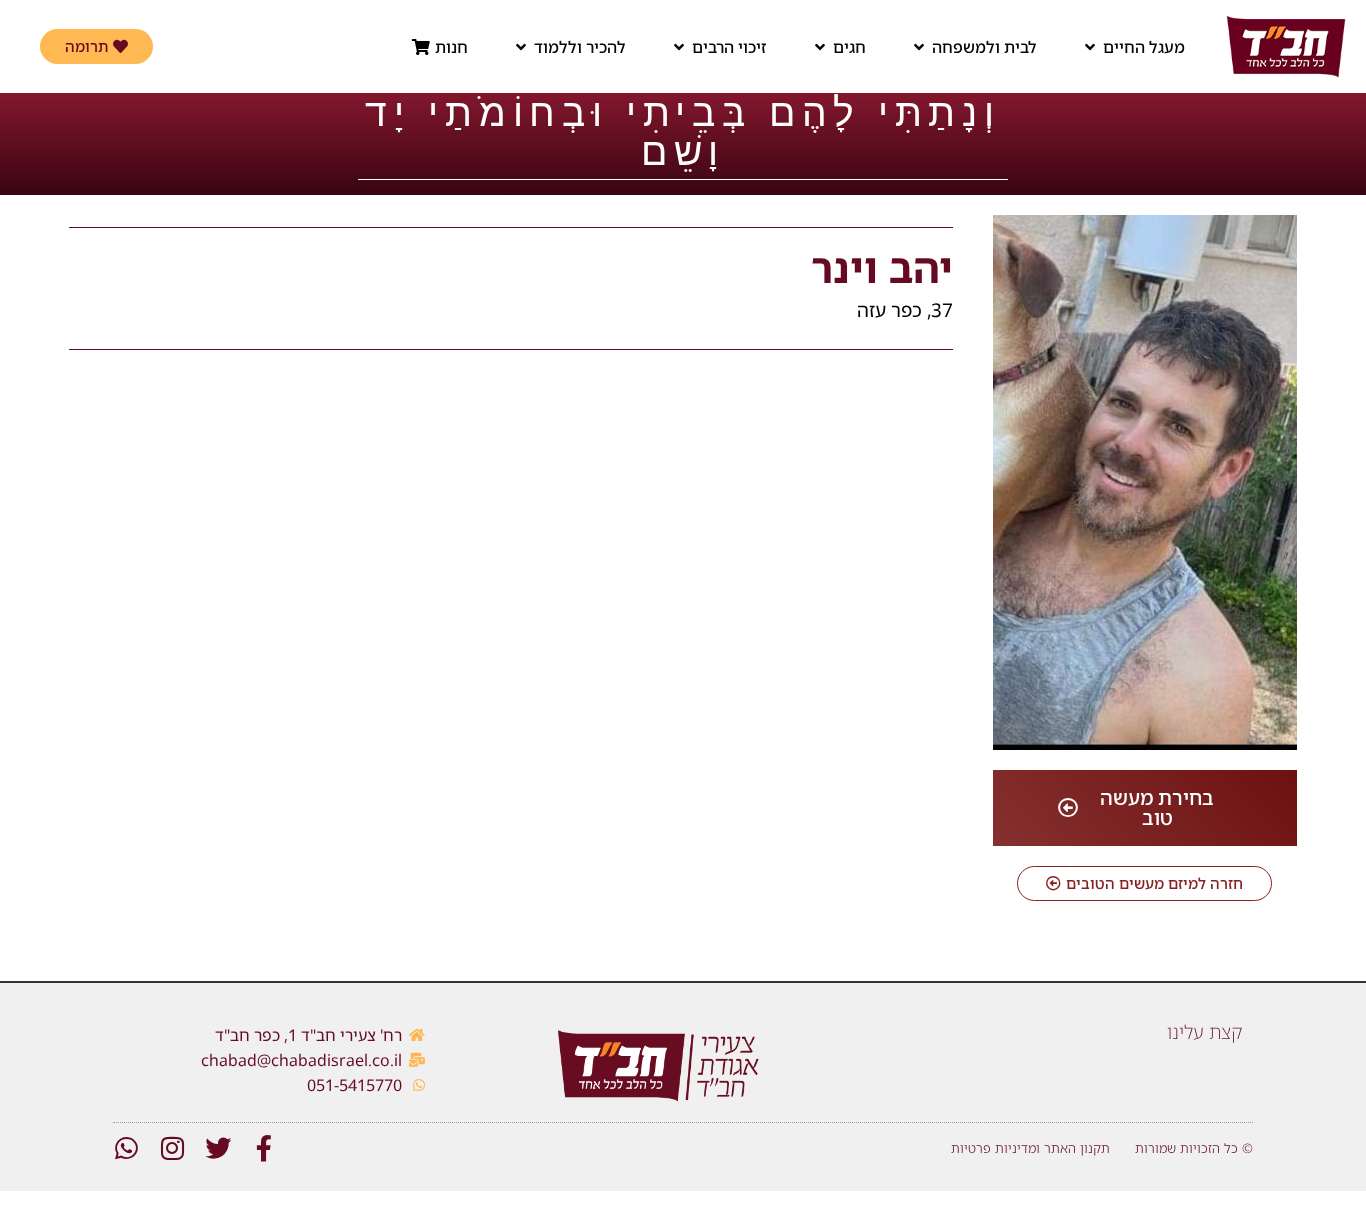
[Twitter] (218, 1148)
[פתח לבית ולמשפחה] (919, 47)
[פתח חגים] (820, 47)
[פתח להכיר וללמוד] (521, 47)
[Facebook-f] (264, 1148)
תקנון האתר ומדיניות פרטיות (1030, 1148)
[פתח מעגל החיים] (1090, 47)
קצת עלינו (1205, 1032)
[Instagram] (172, 1148)
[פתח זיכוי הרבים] (679, 47)
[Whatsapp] (126, 1148)
